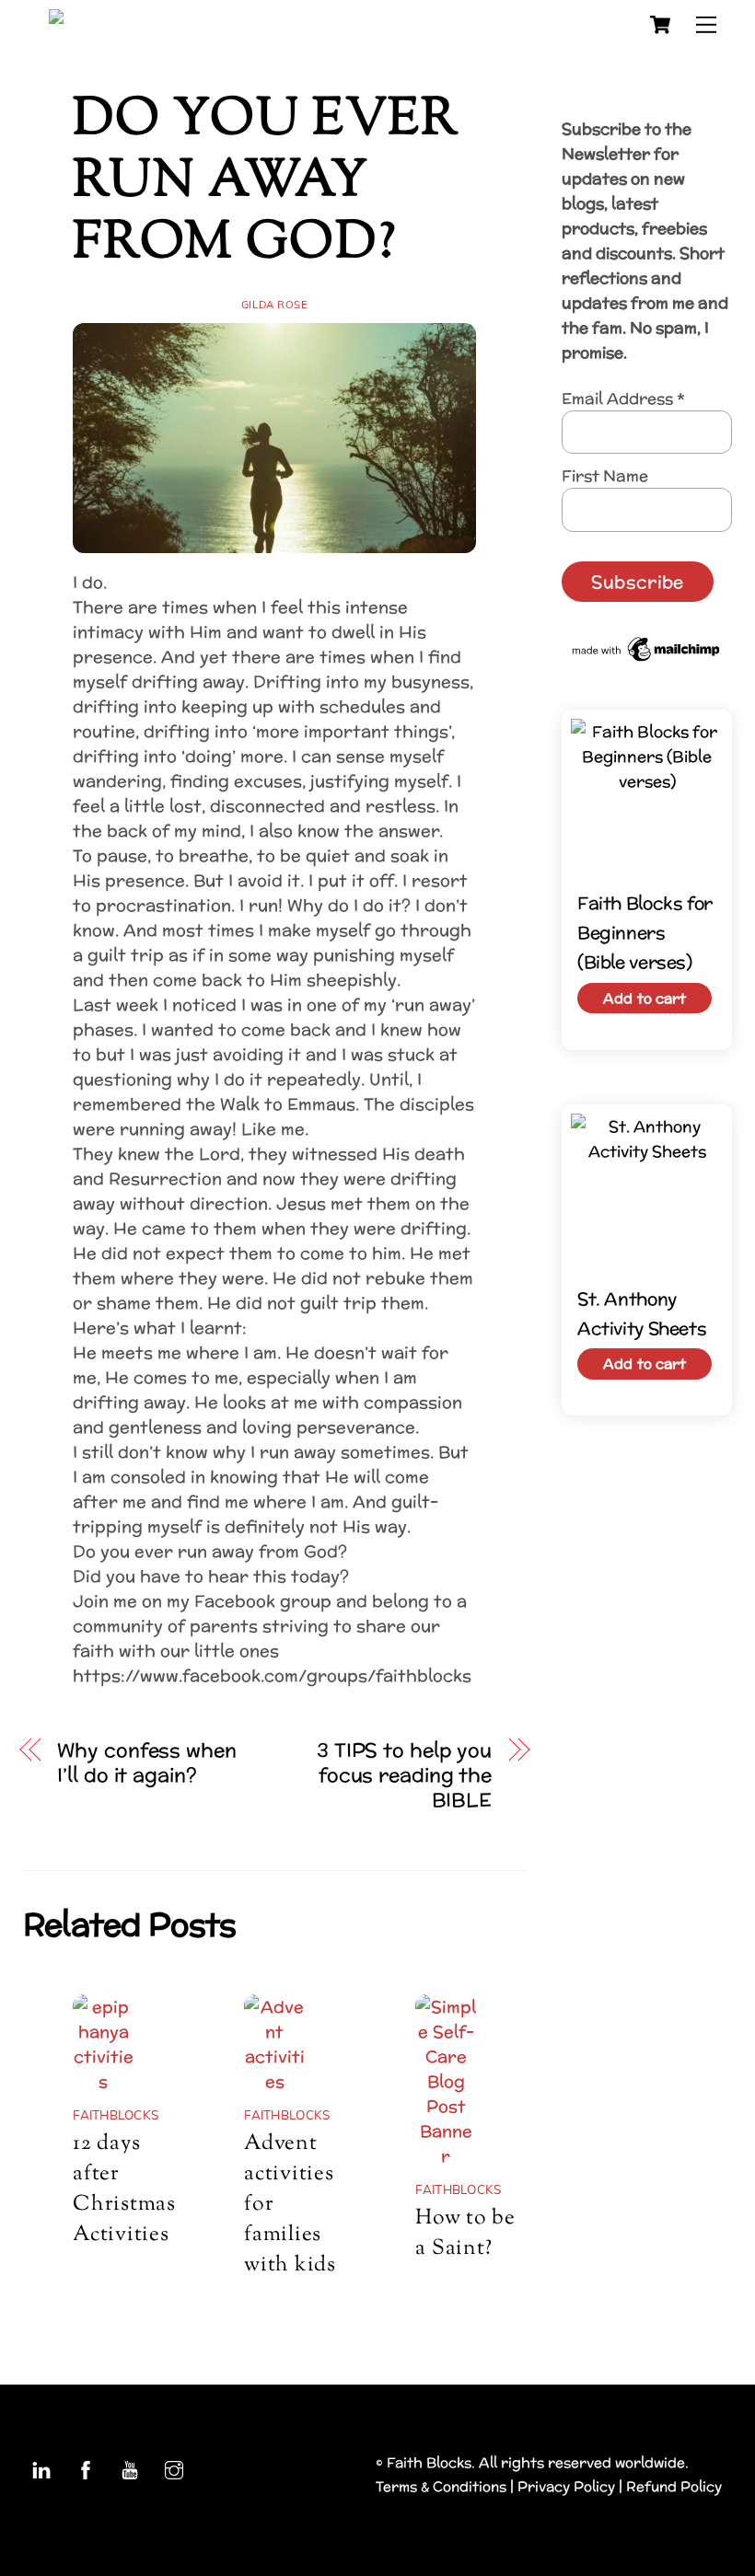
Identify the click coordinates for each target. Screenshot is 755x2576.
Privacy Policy (566, 2486)
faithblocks (116, 2114)
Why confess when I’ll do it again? (146, 1762)
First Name (605, 475)
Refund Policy (674, 2486)
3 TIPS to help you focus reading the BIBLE (404, 1775)
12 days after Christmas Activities (124, 2189)
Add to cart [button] (645, 998)
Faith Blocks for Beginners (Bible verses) (645, 933)
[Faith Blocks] (148, 22)
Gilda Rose (275, 305)
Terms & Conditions (441, 2486)
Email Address (623, 398)
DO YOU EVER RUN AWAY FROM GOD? (266, 183)
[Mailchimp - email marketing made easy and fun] (647, 659)
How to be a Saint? (465, 2234)
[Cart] (660, 25)
